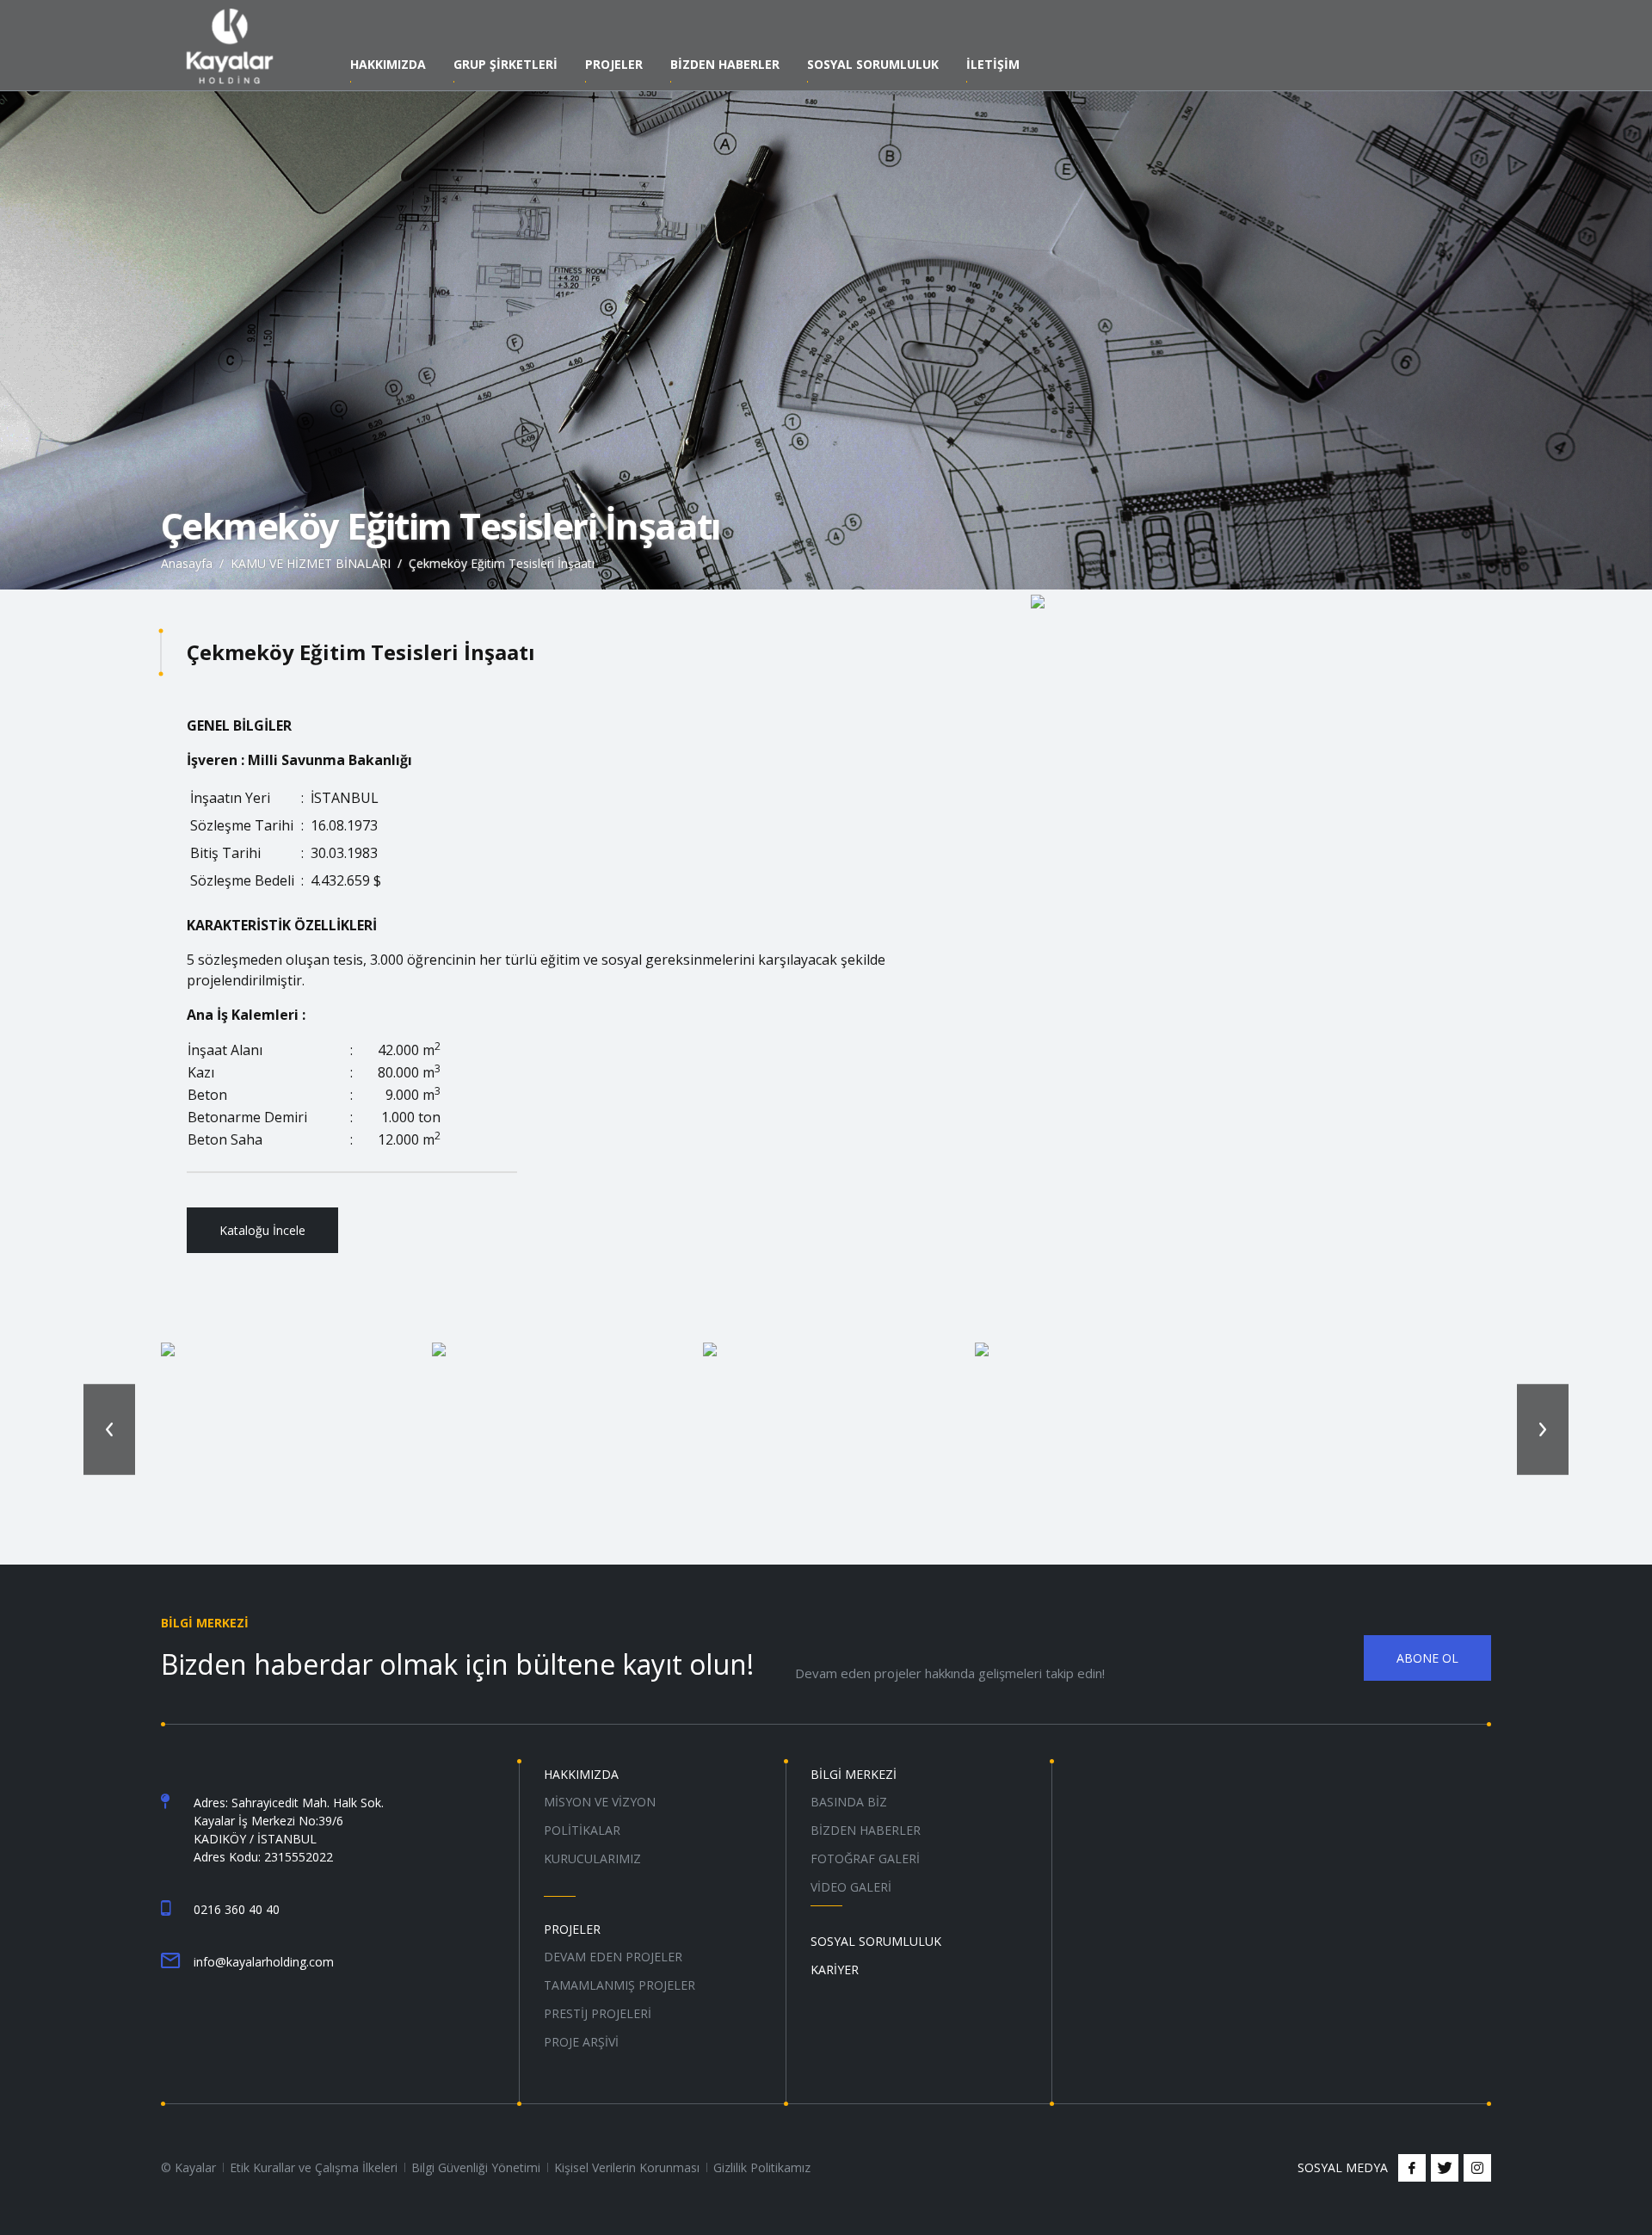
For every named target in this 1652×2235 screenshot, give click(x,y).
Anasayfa (187, 563)
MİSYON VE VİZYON (600, 1802)
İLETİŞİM (993, 65)
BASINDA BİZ (849, 1802)
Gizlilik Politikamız (762, 2167)
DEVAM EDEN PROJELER (613, 1957)
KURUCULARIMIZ (592, 1858)
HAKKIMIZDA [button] (388, 65)
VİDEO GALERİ (851, 1887)
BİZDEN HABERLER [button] (725, 65)
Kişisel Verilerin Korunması (627, 2167)
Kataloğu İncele (262, 1230)
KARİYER (835, 1970)
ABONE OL (1427, 1658)
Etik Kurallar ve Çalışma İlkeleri (314, 2167)
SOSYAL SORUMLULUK (873, 65)
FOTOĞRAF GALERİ (865, 1858)
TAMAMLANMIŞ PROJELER (619, 1985)
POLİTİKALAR (582, 1830)
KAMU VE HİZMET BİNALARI (311, 563)
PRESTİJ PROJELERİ (598, 2013)
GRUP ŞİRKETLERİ (505, 65)
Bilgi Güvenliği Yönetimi (476, 2167)
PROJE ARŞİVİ (581, 2042)
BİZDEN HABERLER (866, 1830)
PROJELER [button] (614, 65)
